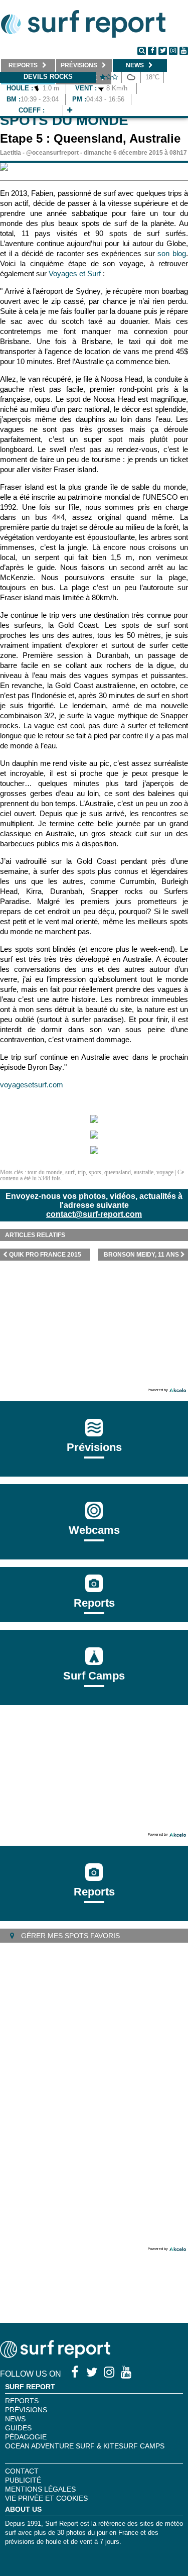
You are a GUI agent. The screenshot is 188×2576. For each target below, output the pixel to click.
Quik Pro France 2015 (45, 1255)
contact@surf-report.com (94, 1214)
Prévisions (26, 2410)
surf (70, 1172)
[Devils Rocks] (70, 110)
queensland (118, 1172)
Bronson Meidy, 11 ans (141, 1255)
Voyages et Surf (75, 273)
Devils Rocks (48, 77)
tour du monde (45, 1172)
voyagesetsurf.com (32, 1085)
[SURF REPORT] (55, 2355)
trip (82, 1172)
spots (95, 1172)
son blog (172, 253)
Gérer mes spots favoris (69, 1936)
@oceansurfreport (52, 153)
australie (144, 1172)
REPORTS (22, 2401)
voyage (165, 1172)
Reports (94, 1603)
